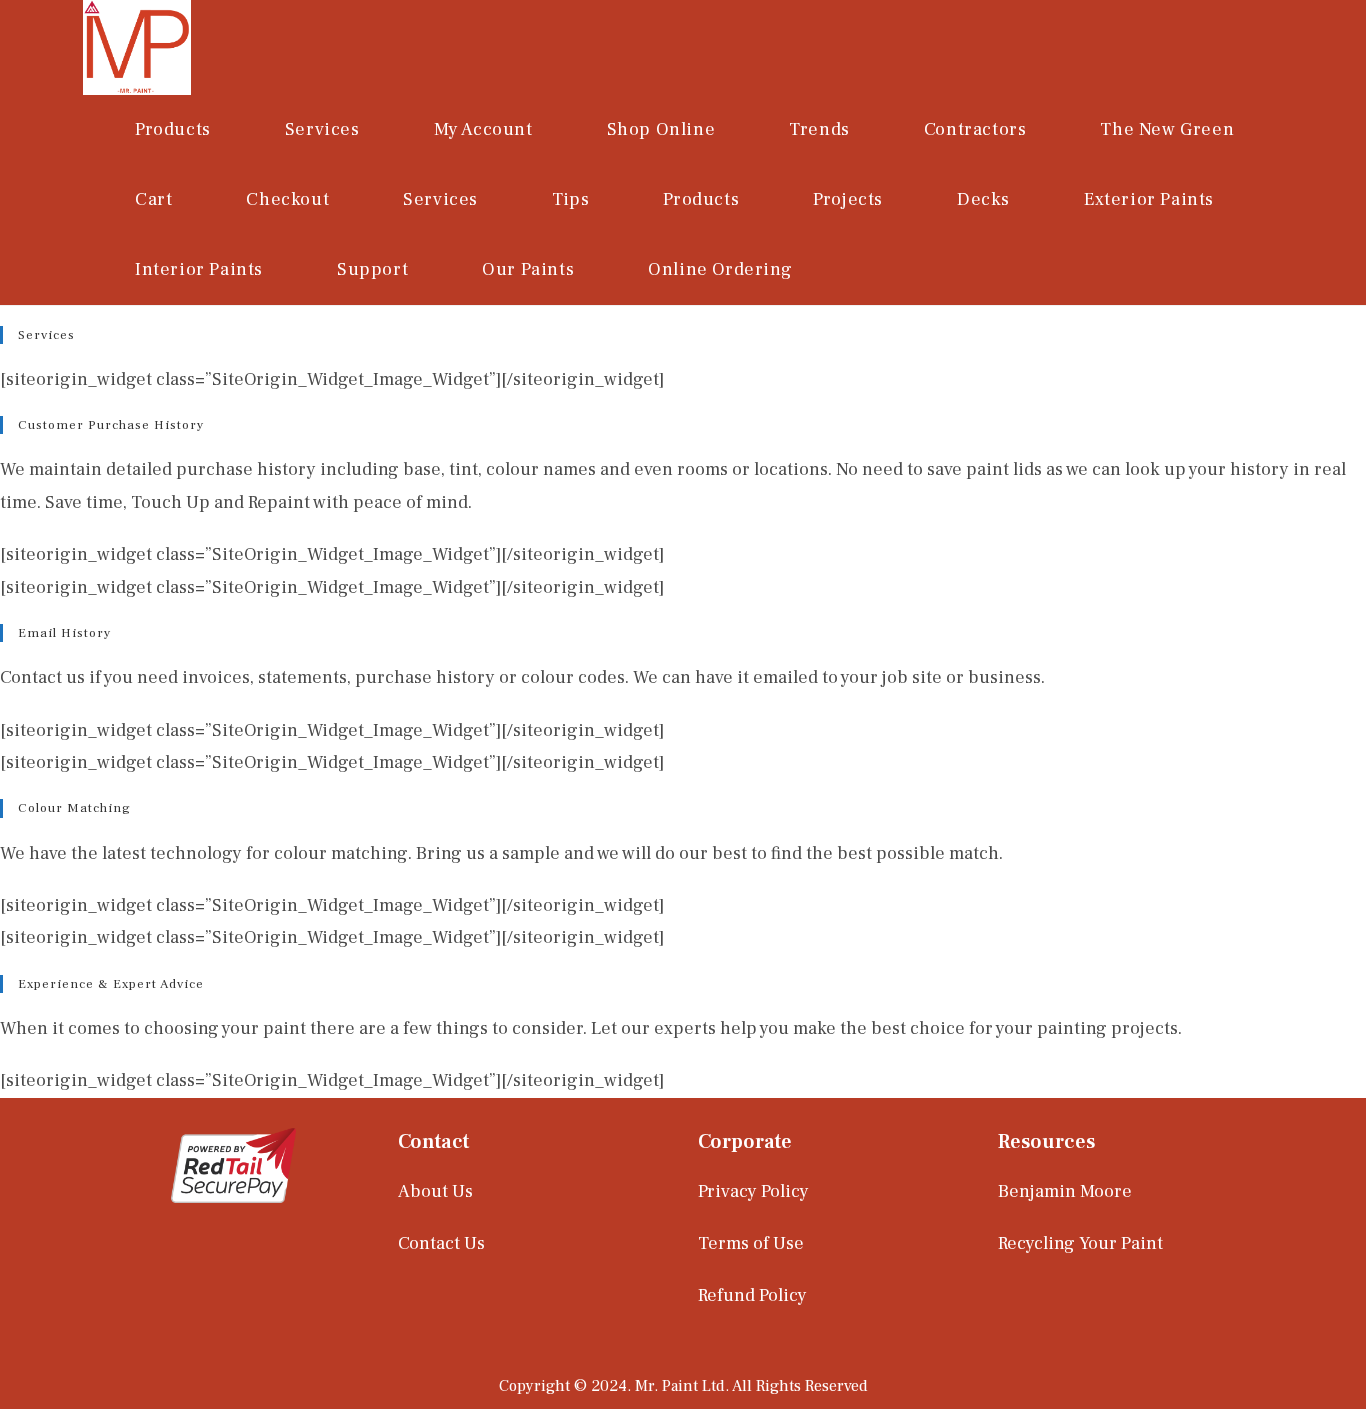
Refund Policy (752, 1295)
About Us (435, 1191)
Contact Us (441, 1243)
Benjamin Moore (1065, 1191)
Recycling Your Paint (1080, 1243)
